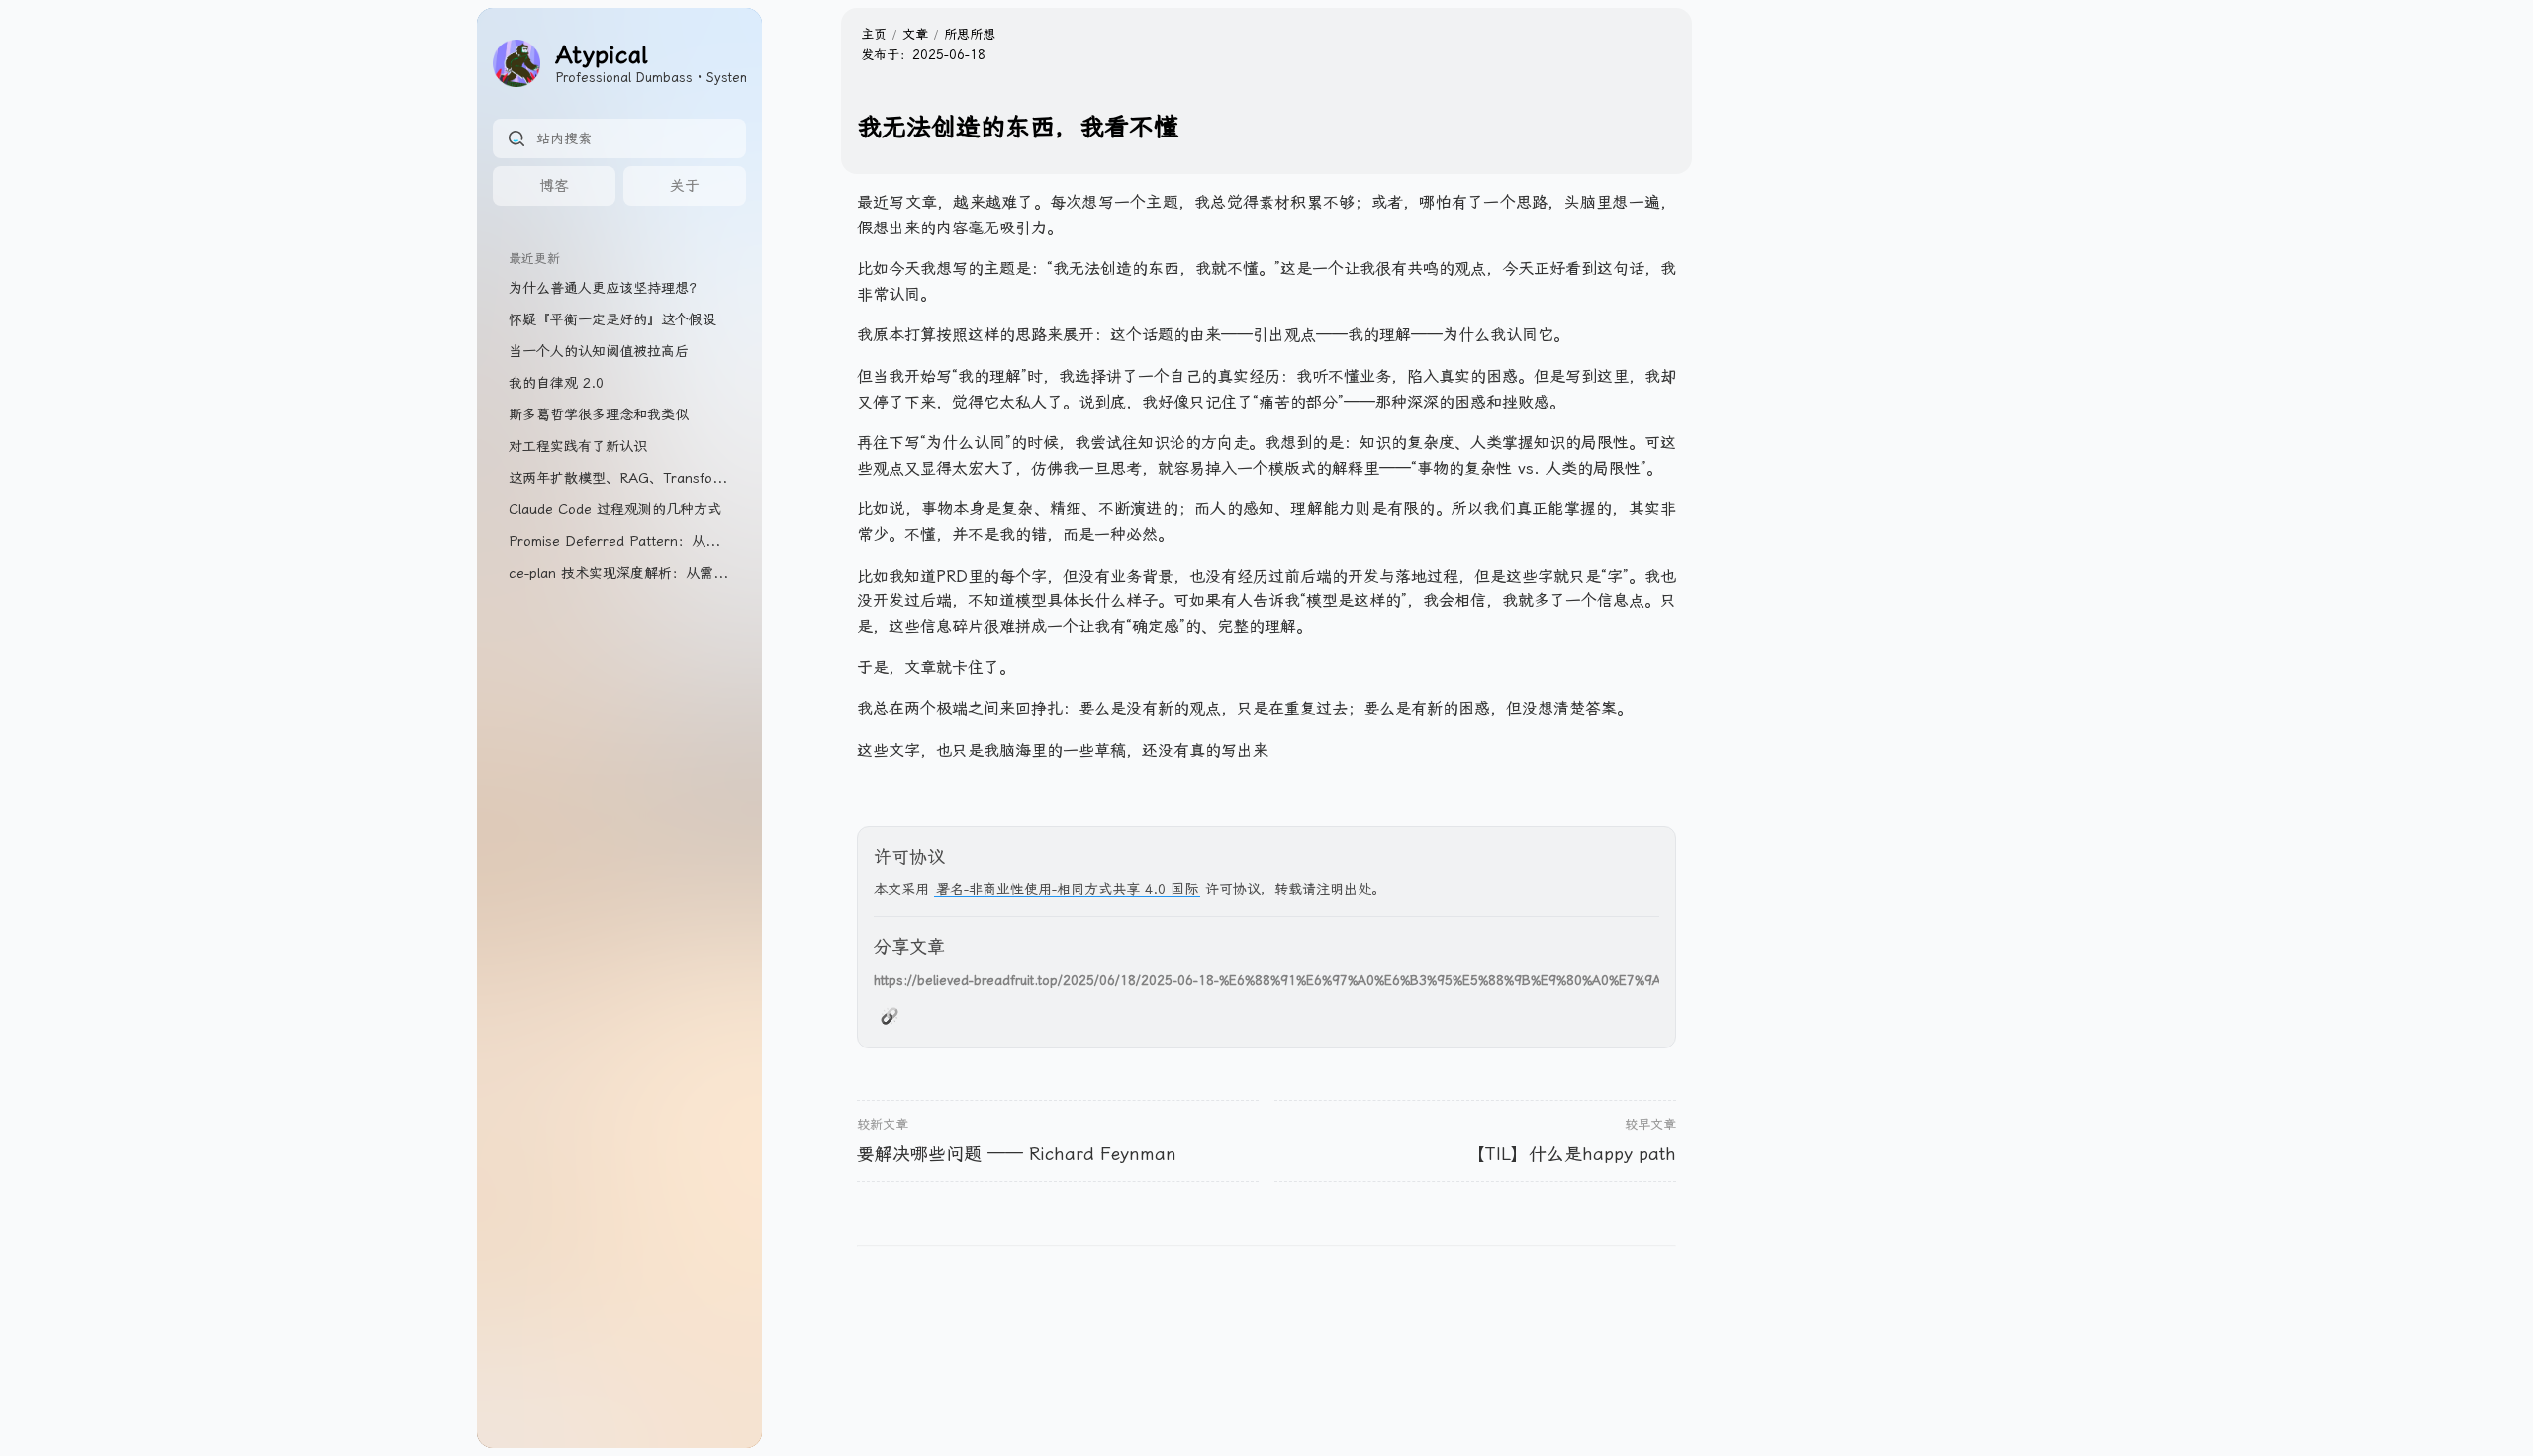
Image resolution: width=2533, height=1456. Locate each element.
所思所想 (970, 34)
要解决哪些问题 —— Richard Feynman (1017, 1154)
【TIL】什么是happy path (1571, 1154)
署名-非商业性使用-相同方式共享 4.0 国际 (1067, 889)
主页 (874, 34)
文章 (915, 34)
